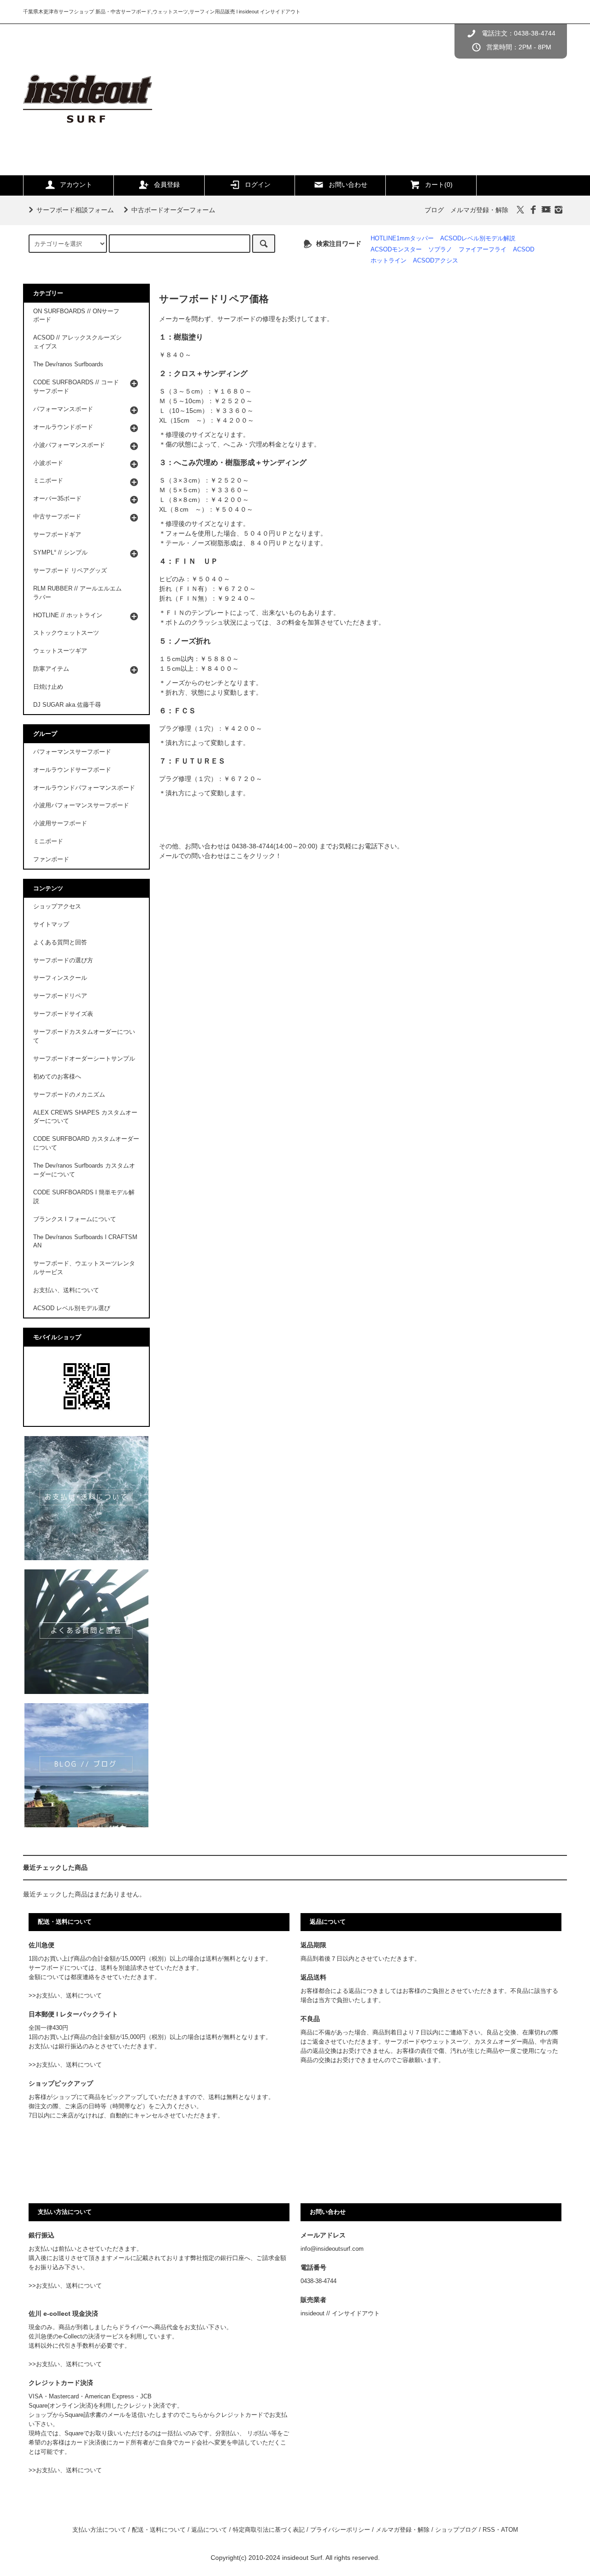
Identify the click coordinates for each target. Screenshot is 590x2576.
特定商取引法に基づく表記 (269, 2530)
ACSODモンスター (396, 250)
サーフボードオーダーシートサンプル (84, 1059)
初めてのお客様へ (57, 1077)
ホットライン (389, 261)
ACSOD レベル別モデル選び (72, 1308)
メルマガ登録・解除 (479, 210)
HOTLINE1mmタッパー (402, 239)
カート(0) (439, 185)
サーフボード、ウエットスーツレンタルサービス (84, 1268)
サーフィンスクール (60, 978)
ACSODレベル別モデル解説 (478, 239)
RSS (489, 2530)
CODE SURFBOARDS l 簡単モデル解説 (84, 1197)
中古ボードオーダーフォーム (173, 210)
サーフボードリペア (60, 996)
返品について (209, 2530)
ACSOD (524, 250)
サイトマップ (51, 924)
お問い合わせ (348, 185)
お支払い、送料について (66, 1290)
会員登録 (167, 185)
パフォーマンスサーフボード (72, 752)
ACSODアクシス (436, 261)
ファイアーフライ (483, 250)
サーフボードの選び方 (63, 960)
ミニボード (48, 841)
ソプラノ (440, 250)
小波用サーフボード (60, 823)
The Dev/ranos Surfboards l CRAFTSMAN (85, 1242)
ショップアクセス (57, 906)
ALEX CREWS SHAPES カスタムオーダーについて (85, 1117)
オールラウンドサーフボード (72, 770)
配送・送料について (159, 2530)
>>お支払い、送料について (65, 1996)
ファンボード (51, 859)
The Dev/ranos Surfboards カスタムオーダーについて (84, 1170)
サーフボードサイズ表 (63, 1014)
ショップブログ (456, 2530)
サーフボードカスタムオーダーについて (84, 1036)
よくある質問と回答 (60, 942)
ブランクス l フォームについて (75, 1219)
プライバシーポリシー (340, 2530)
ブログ (434, 210)
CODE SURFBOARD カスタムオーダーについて (86, 1143)
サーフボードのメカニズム (69, 1095)
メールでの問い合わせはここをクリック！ (220, 856)
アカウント (76, 185)
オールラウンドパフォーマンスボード (84, 788)
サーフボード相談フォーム (75, 210)
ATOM (510, 2530)
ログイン (258, 185)
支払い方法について (99, 2530)
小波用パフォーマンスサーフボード (81, 805)
